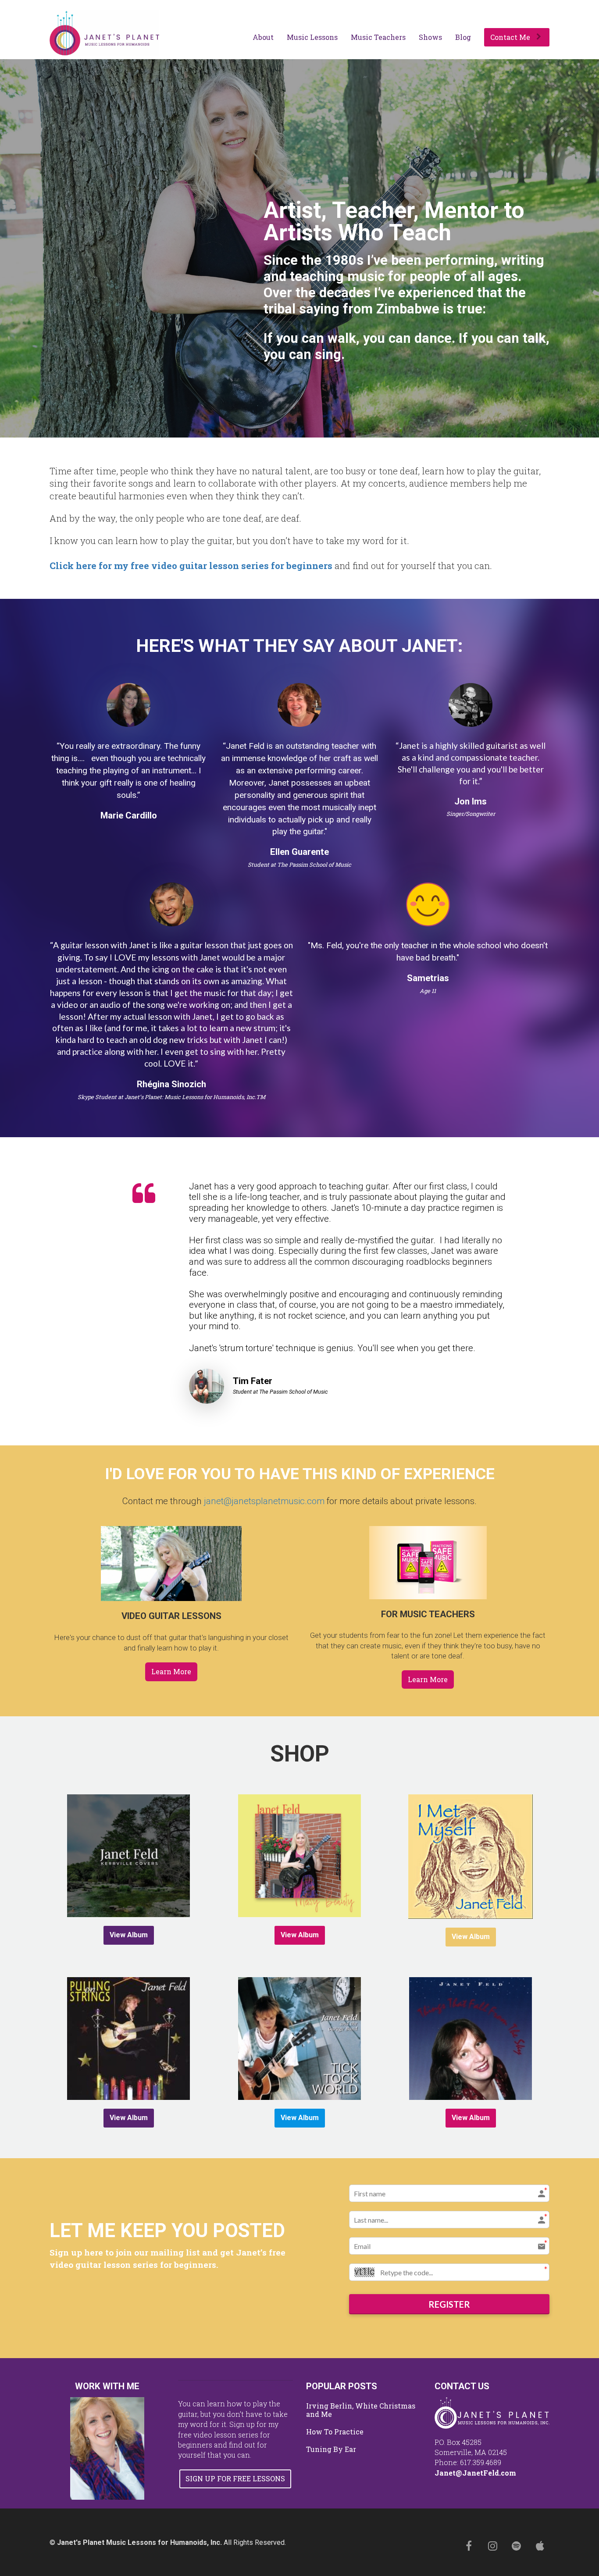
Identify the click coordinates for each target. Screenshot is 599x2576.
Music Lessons (312, 37)
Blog (463, 37)
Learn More (171, 1671)
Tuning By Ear (331, 2449)
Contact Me (510, 37)
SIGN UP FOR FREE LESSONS (235, 2478)
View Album (129, 1935)
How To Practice (335, 2432)
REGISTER (449, 2304)
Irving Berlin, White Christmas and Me (361, 2410)
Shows (430, 37)
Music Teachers (378, 37)
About (263, 37)
